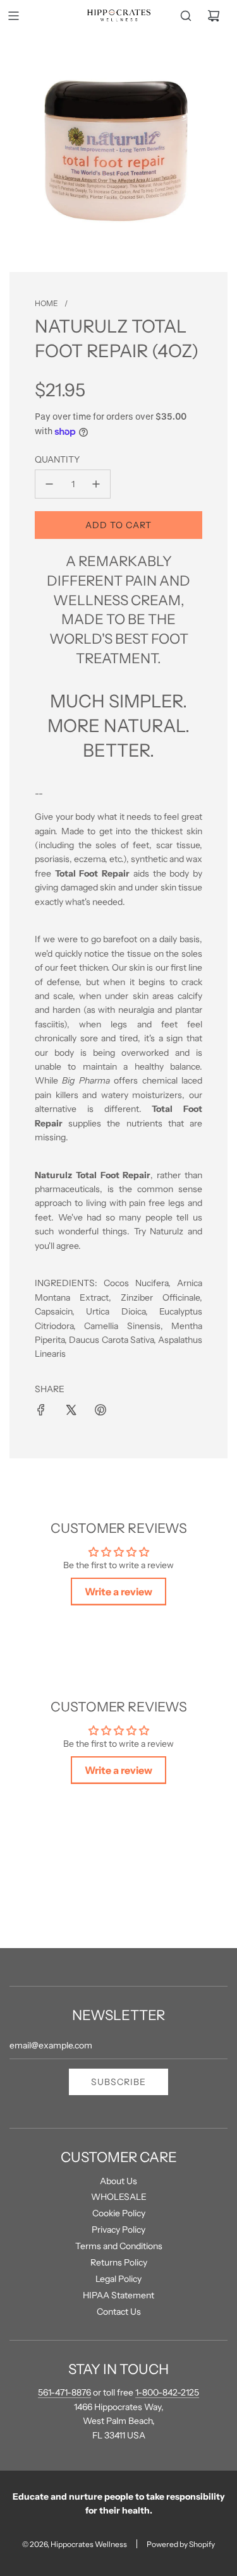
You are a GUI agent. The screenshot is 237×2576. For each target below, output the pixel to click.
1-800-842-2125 (167, 2392)
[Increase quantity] (96, 484)
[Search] (186, 16)
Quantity (57, 459)
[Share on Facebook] (41, 1410)
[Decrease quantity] (49, 484)
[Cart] (214, 16)
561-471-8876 (64, 2392)
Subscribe (118, 2082)
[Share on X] (71, 1410)
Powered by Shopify (181, 2544)
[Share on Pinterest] (100, 1410)
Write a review (118, 1592)
